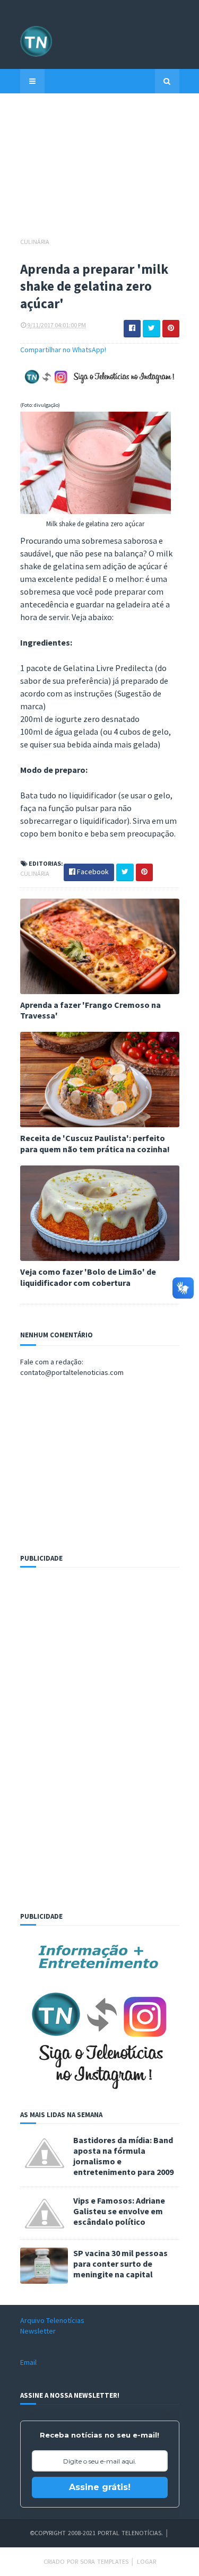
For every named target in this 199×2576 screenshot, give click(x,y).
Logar (146, 2561)
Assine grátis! (100, 2487)
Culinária (35, 242)
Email (28, 2362)
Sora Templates (104, 2561)
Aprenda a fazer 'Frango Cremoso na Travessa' (90, 1010)
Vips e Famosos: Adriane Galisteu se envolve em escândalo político (119, 2211)
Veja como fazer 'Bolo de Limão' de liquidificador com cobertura (88, 1277)
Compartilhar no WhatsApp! (63, 350)
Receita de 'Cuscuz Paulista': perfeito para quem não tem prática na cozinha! (95, 1143)
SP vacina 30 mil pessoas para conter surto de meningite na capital (120, 2264)
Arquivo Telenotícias (52, 2320)
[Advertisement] (100, 170)
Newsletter (38, 2331)
